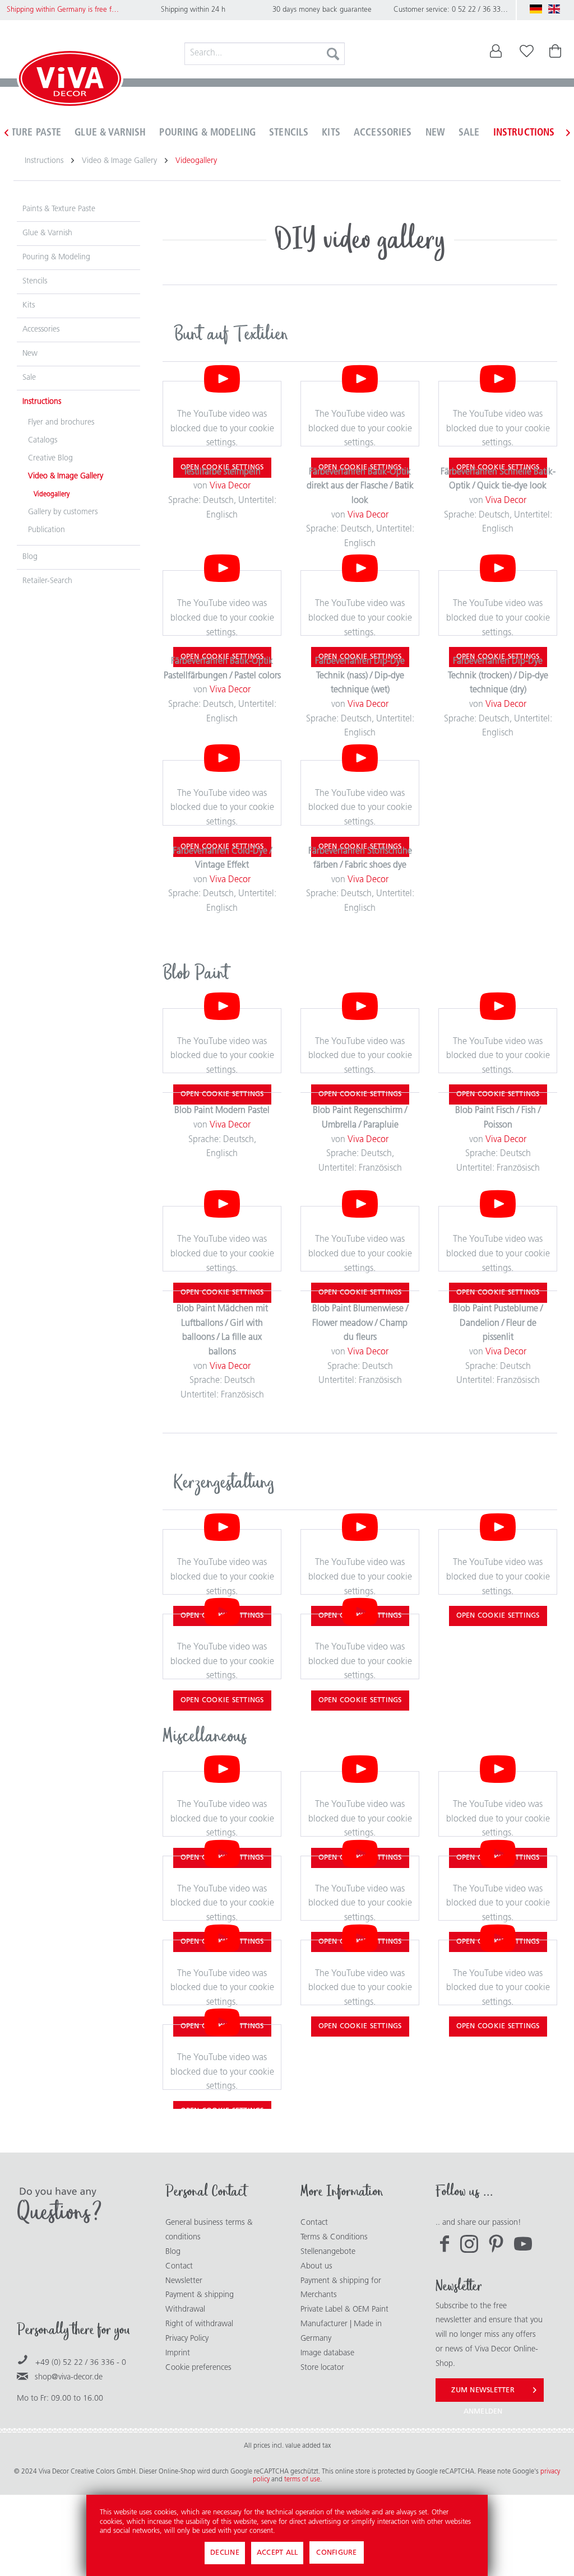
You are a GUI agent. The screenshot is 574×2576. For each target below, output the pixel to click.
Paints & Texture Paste (59, 209)
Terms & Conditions (334, 2237)
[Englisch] (554, 9)
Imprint (178, 2353)
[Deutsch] (536, 9)
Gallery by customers (63, 512)
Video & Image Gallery (66, 476)
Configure (336, 2553)
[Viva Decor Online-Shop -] (70, 81)
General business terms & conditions (209, 2230)
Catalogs (43, 441)
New (30, 354)
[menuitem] (265, 54)
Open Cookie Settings (498, 1616)
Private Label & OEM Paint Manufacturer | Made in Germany (344, 2324)
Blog (30, 557)
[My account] (489, 54)
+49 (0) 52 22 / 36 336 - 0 (81, 2363)
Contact (179, 2267)
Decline (225, 2553)
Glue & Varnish (47, 233)
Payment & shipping (200, 2295)
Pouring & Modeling (56, 257)
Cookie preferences (198, 2368)
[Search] (333, 54)
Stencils (35, 281)
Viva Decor (230, 486)
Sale (29, 378)
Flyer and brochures (61, 423)
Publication (47, 530)
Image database (327, 2353)
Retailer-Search (47, 581)
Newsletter (184, 2281)
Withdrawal (185, 2310)
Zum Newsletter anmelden (483, 2394)
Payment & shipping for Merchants (341, 2288)
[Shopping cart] (556, 54)
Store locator (322, 2368)
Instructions (42, 402)
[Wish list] (527, 54)
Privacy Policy (187, 2339)
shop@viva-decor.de (69, 2377)
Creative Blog (50, 458)
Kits (29, 306)
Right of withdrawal (199, 2324)
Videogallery (52, 495)
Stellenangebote (328, 2252)
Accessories (41, 330)
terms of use (302, 2480)
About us (316, 2267)
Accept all (277, 2553)
